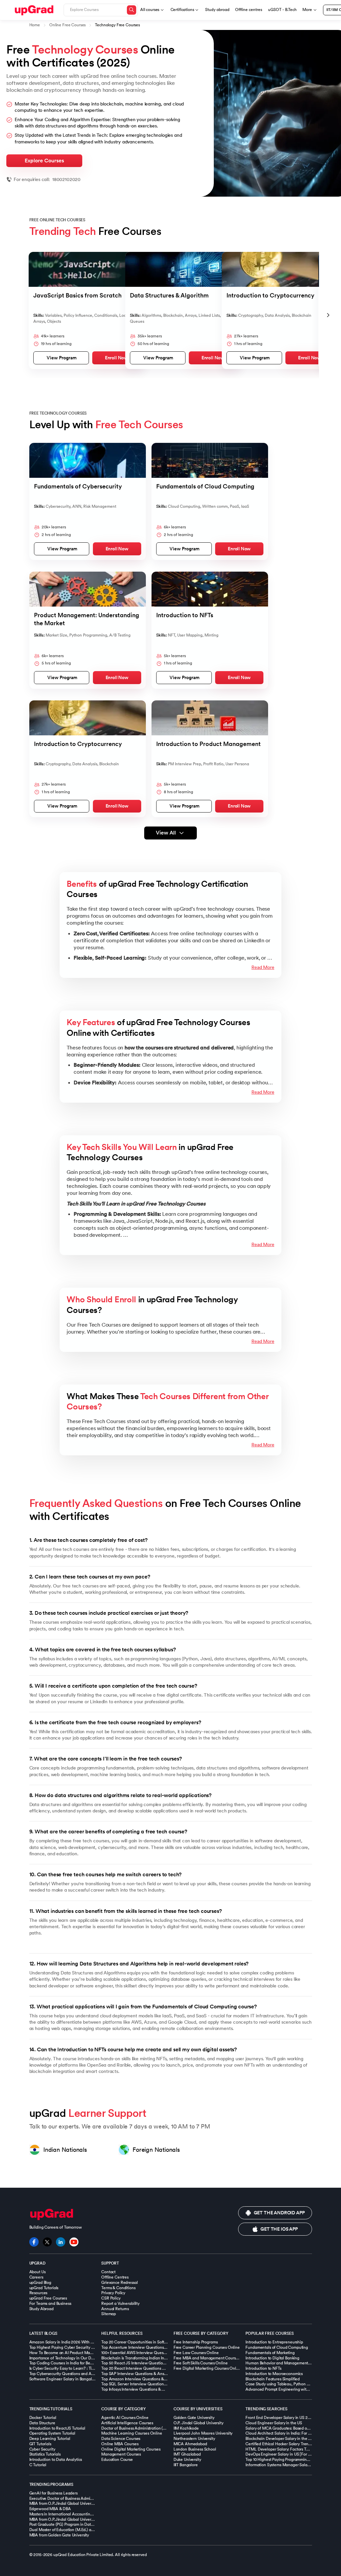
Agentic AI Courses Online (125, 2418)
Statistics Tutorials (45, 2454)
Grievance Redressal (119, 2283)
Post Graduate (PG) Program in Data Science (69, 2524)
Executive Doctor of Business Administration (68, 2498)
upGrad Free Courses (48, 2298)
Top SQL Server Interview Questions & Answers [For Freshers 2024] (161, 2384)
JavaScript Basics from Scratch (77, 295)
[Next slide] (328, 315)
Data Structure (42, 2423)
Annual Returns (115, 2309)
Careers (36, 2277)
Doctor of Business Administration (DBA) (137, 2428)
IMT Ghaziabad (187, 2454)
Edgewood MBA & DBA (50, 2509)
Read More (263, 967)
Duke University (187, 2460)
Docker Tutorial (43, 2418)
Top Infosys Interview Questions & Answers (139, 2389)
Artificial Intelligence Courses (127, 2423)
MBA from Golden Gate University (59, 2535)
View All (166, 833)
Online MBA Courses (120, 2444)
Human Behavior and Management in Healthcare (289, 2363)
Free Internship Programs (196, 2342)
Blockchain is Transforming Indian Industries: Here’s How (151, 2358)
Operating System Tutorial (52, 2433)
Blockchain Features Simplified (273, 2379)
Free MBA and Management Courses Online (213, 2358)
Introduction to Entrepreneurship (274, 2342)
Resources (38, 2293)
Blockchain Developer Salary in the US (279, 2439)
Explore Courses (44, 161)
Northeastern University (194, 2439)
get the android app (279, 2213)
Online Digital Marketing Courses (131, 2449)
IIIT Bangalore (186, 2465)
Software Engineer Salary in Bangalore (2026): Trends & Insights (86, 2379)
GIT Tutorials (40, 2444)
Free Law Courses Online (196, 2353)
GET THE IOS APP (279, 2229)
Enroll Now (116, 358)
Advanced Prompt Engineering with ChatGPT (286, 2389)
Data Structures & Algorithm (169, 295)
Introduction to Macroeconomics (274, 2374)
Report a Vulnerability (120, 2303)
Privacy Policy (113, 2293)
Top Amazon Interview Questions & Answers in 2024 (148, 2379)
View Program (62, 358)
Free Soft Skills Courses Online (201, 2363)
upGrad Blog (40, 2283)
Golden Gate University (194, 2418)
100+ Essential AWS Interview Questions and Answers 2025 (154, 2353)
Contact (108, 2272)
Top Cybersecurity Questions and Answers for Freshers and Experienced (93, 2374)
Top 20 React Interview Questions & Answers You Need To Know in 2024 (166, 2368)
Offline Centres (115, 2277)
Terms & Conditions (118, 2288)
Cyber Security (42, 2449)
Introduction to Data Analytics (56, 2460)
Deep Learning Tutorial (50, 2439)
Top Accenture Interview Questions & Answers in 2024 (150, 2347)
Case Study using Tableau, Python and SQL (284, 2384)
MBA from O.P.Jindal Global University (63, 2519)
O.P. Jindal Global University (198, 2423)
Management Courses (121, 2454)
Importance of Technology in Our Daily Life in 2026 (74, 2358)
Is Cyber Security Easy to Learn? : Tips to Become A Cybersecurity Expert (93, 2368)
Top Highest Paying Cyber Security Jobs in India (71, 2347)
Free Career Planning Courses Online (207, 2347)
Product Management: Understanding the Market (87, 619)
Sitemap (109, 2314)
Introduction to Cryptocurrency (270, 295)
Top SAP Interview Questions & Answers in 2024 (144, 2374)
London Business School (195, 2449)
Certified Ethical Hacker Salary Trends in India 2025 (291, 2444)
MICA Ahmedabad (190, 2444)
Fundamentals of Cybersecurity (78, 486)
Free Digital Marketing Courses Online (208, 2368)
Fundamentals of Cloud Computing (205, 486)
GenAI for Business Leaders (53, 2493)
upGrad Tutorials (44, 2288)
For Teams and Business (50, 2303)
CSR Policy (111, 2298)
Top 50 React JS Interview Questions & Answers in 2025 (151, 2363)
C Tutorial (38, 2465)
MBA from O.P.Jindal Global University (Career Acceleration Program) (91, 2503)
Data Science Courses (121, 2439)
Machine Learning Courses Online (132, 2433)
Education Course (117, 2460)
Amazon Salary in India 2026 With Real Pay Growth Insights (82, 2342)
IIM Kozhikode (186, 2428)
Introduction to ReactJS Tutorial (57, 2428)
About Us (37, 2272)
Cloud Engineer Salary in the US (274, 2423)
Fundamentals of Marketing (270, 2353)
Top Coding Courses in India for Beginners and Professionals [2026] (89, 2363)
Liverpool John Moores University (203, 2433)
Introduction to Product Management (208, 744)
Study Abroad (41, 2309)
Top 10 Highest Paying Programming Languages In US (293, 2460)
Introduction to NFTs (185, 615)
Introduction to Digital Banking (272, 2358)
